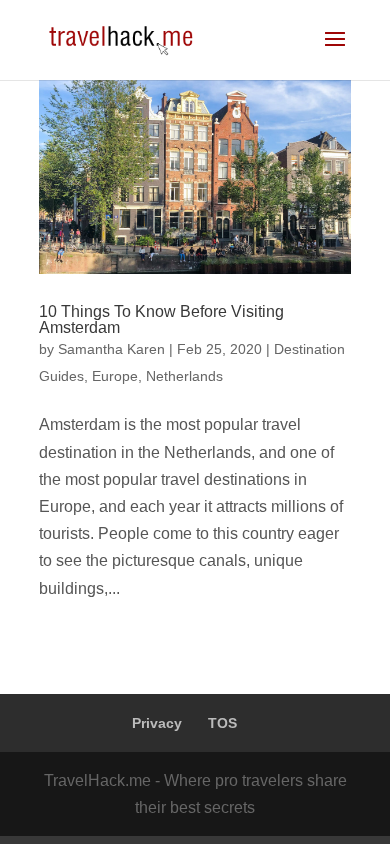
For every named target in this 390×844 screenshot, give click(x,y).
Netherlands (184, 376)
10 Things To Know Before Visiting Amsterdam (161, 319)
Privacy (157, 723)
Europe (115, 376)
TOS (222, 723)
